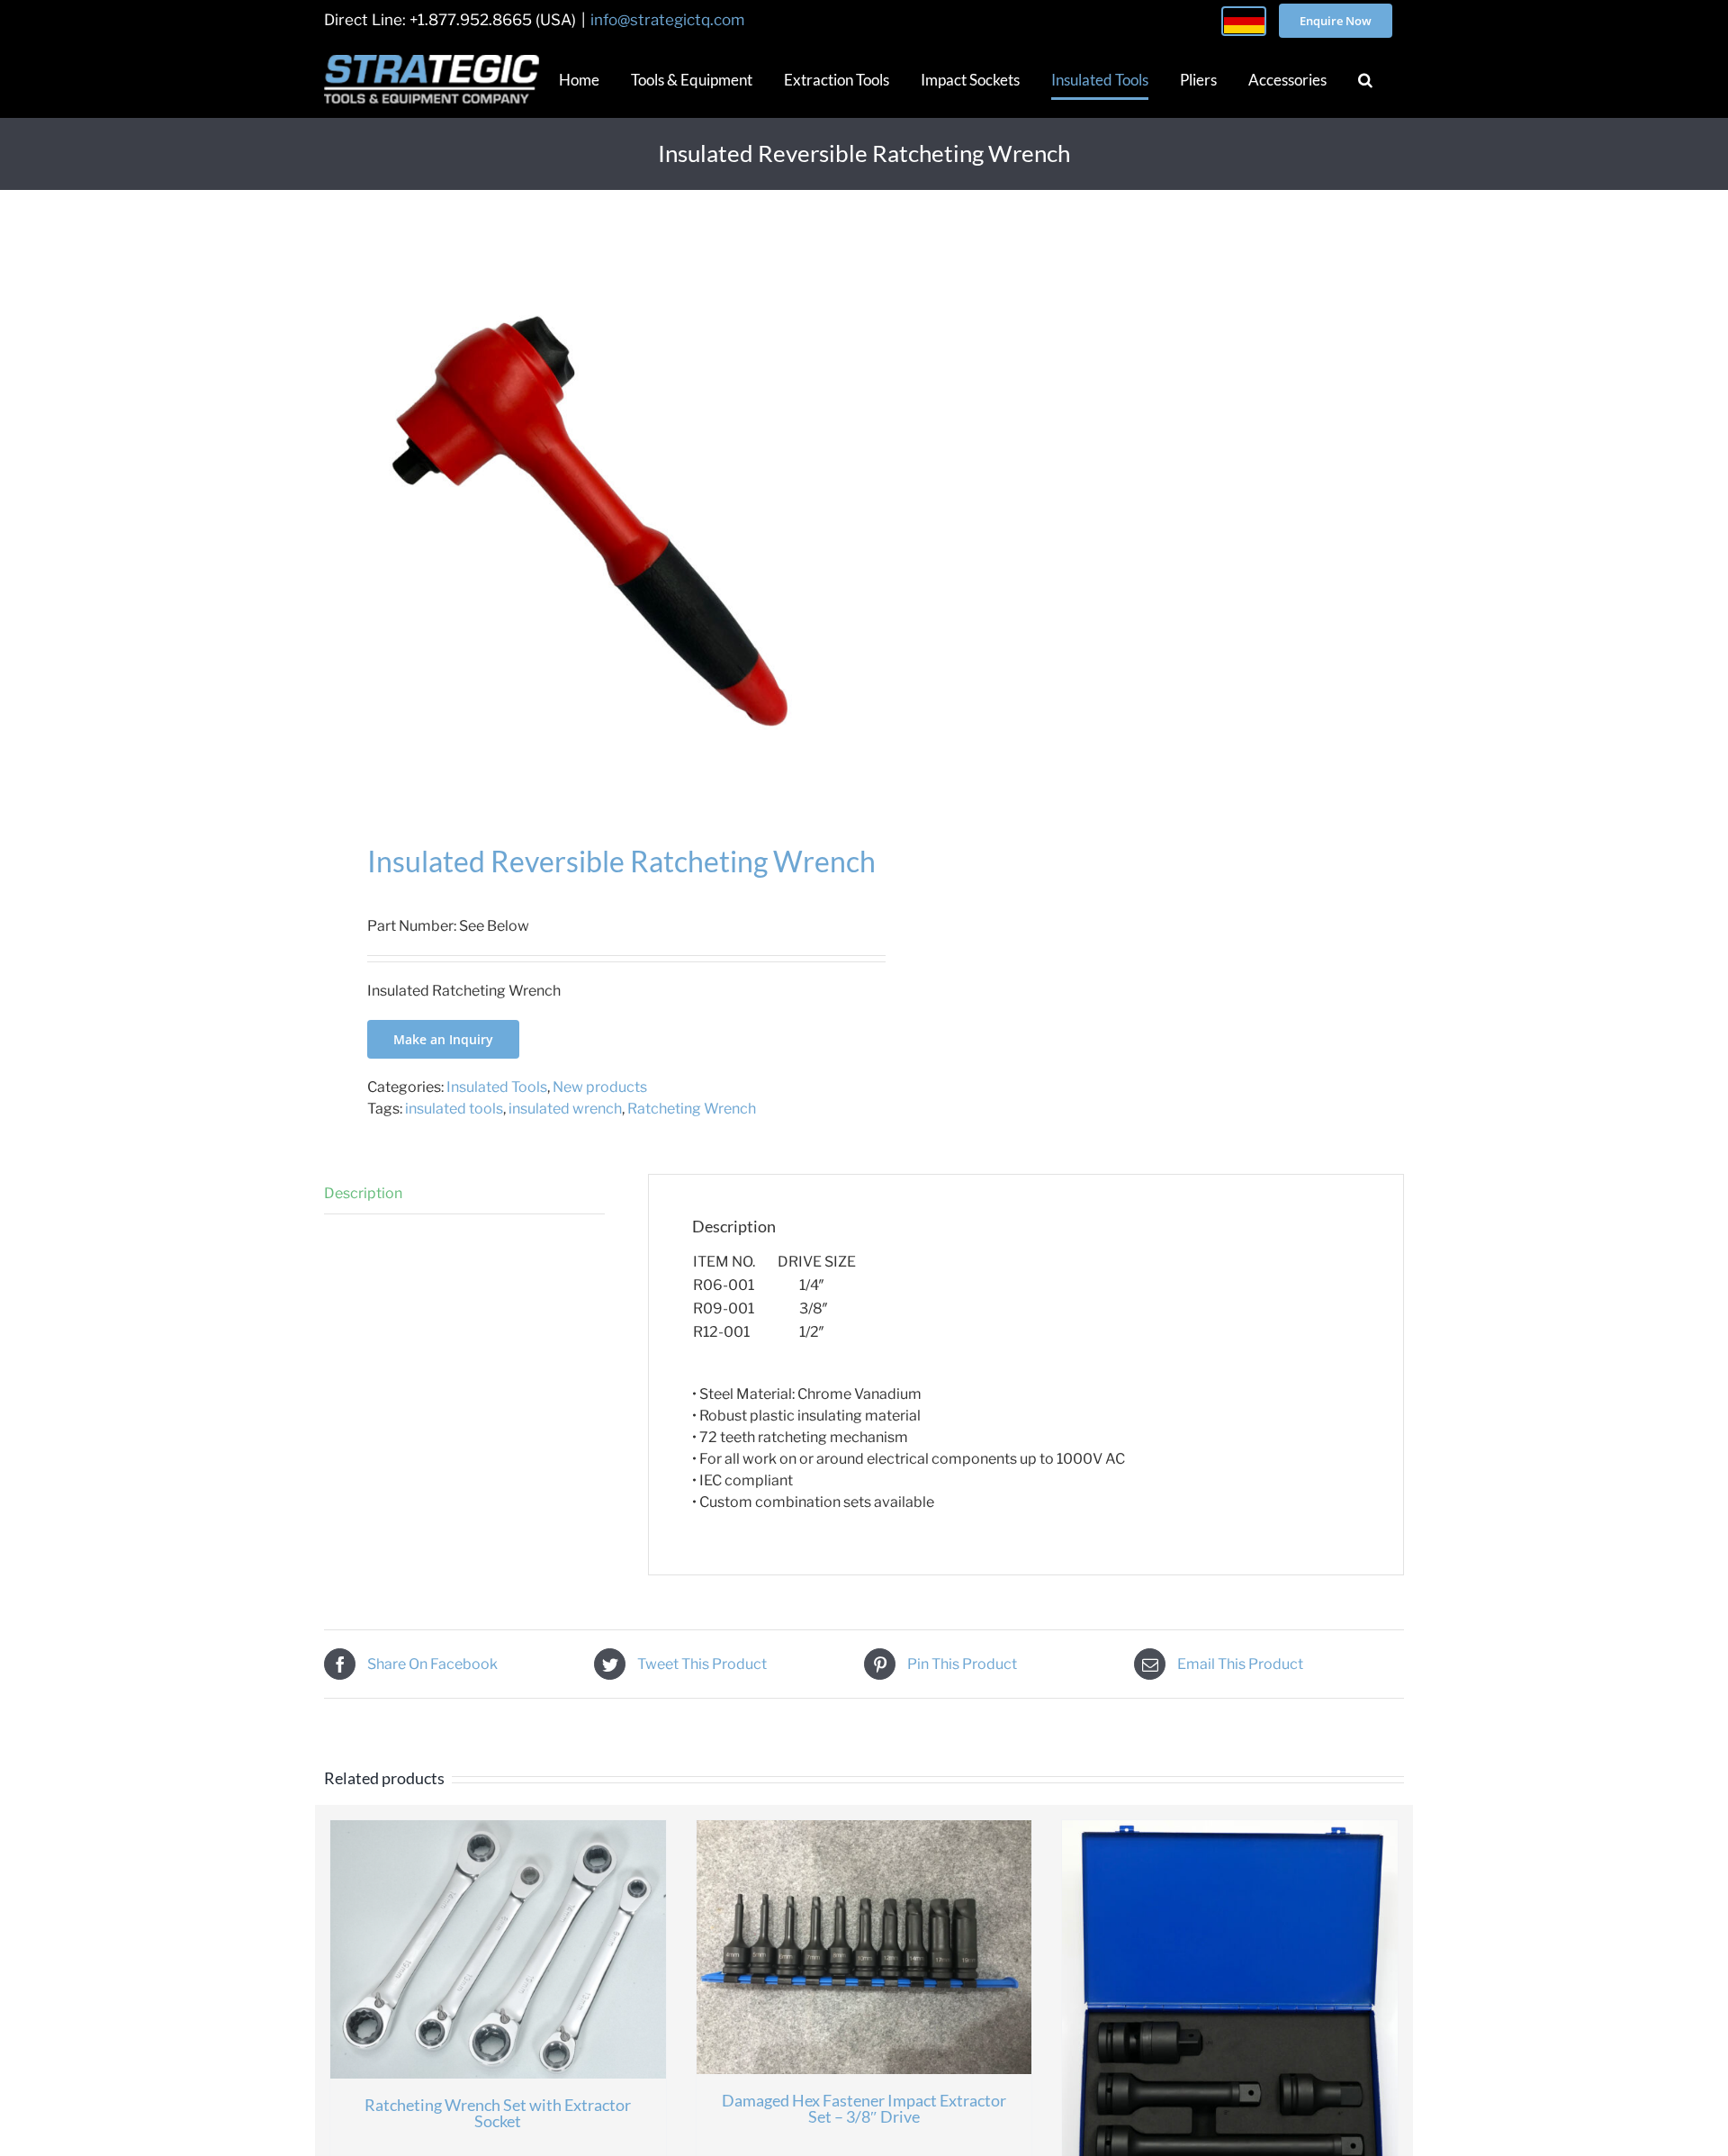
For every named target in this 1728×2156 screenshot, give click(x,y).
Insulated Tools (497, 1087)
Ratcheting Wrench (692, 1109)
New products (600, 1087)
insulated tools (454, 1109)
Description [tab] (363, 1193)
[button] (1365, 79)
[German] (1244, 21)
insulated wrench (565, 1109)
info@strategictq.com (667, 20)
